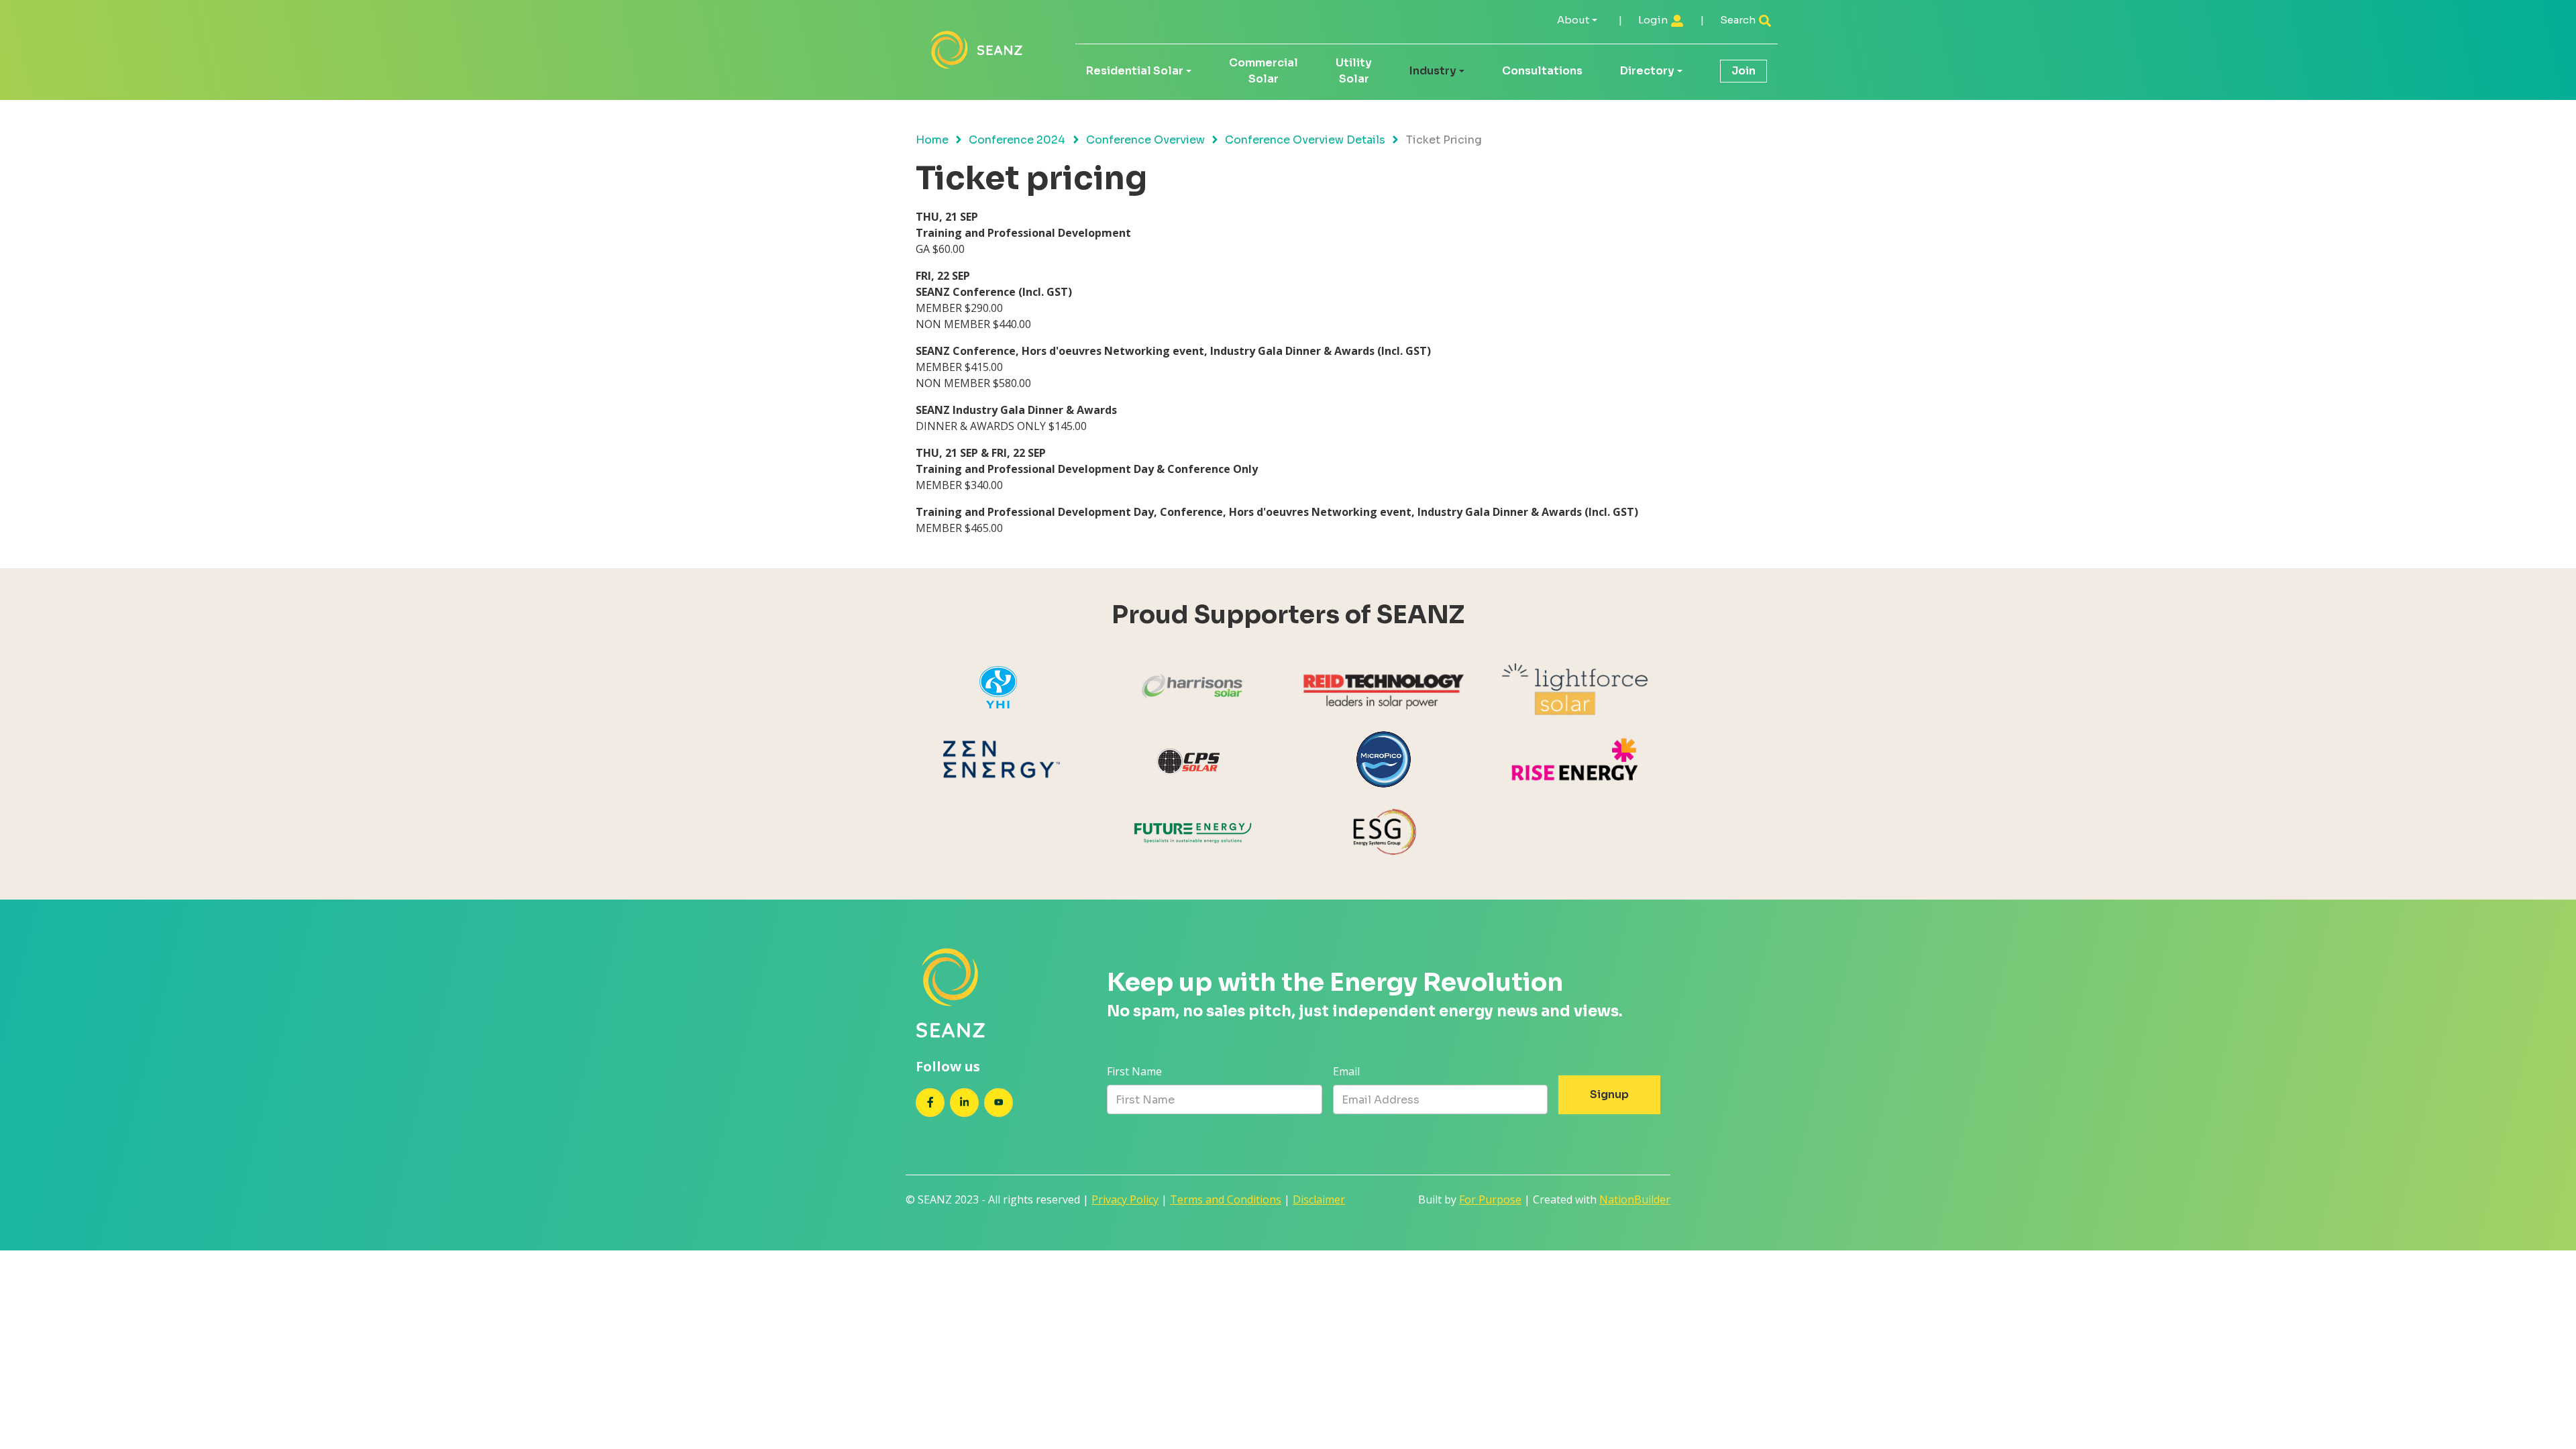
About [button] (1573, 20)
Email (1346, 1071)
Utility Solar (1354, 71)
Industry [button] (1433, 71)
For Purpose (1490, 1199)
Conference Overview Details (1305, 140)
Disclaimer (1319, 1199)
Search (1739, 20)
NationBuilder (1635, 1199)
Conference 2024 (1017, 140)
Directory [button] (1647, 71)
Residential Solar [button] (1135, 71)
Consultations (1542, 71)
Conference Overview (1145, 140)
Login (1654, 20)
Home (932, 140)
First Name (1134, 1071)
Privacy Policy (1125, 1199)
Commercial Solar (1264, 71)
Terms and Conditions (1226, 1199)
